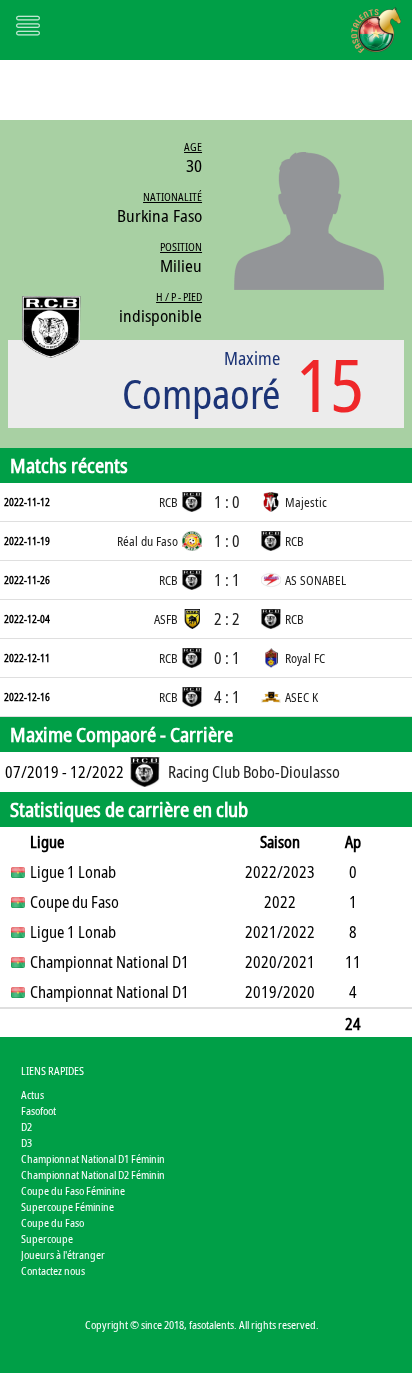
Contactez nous (53, 1270)
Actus (32, 1094)
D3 (26, 1142)
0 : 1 (227, 658)
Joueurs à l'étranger (63, 1254)
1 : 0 (227, 502)
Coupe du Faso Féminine (73, 1190)
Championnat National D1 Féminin (93, 1158)
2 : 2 (227, 619)
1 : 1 (227, 580)
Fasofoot (38, 1110)
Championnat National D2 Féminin (93, 1174)
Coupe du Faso (52, 1222)
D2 (26, 1126)
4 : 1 (227, 697)
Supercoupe (47, 1238)
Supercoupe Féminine (67, 1206)
